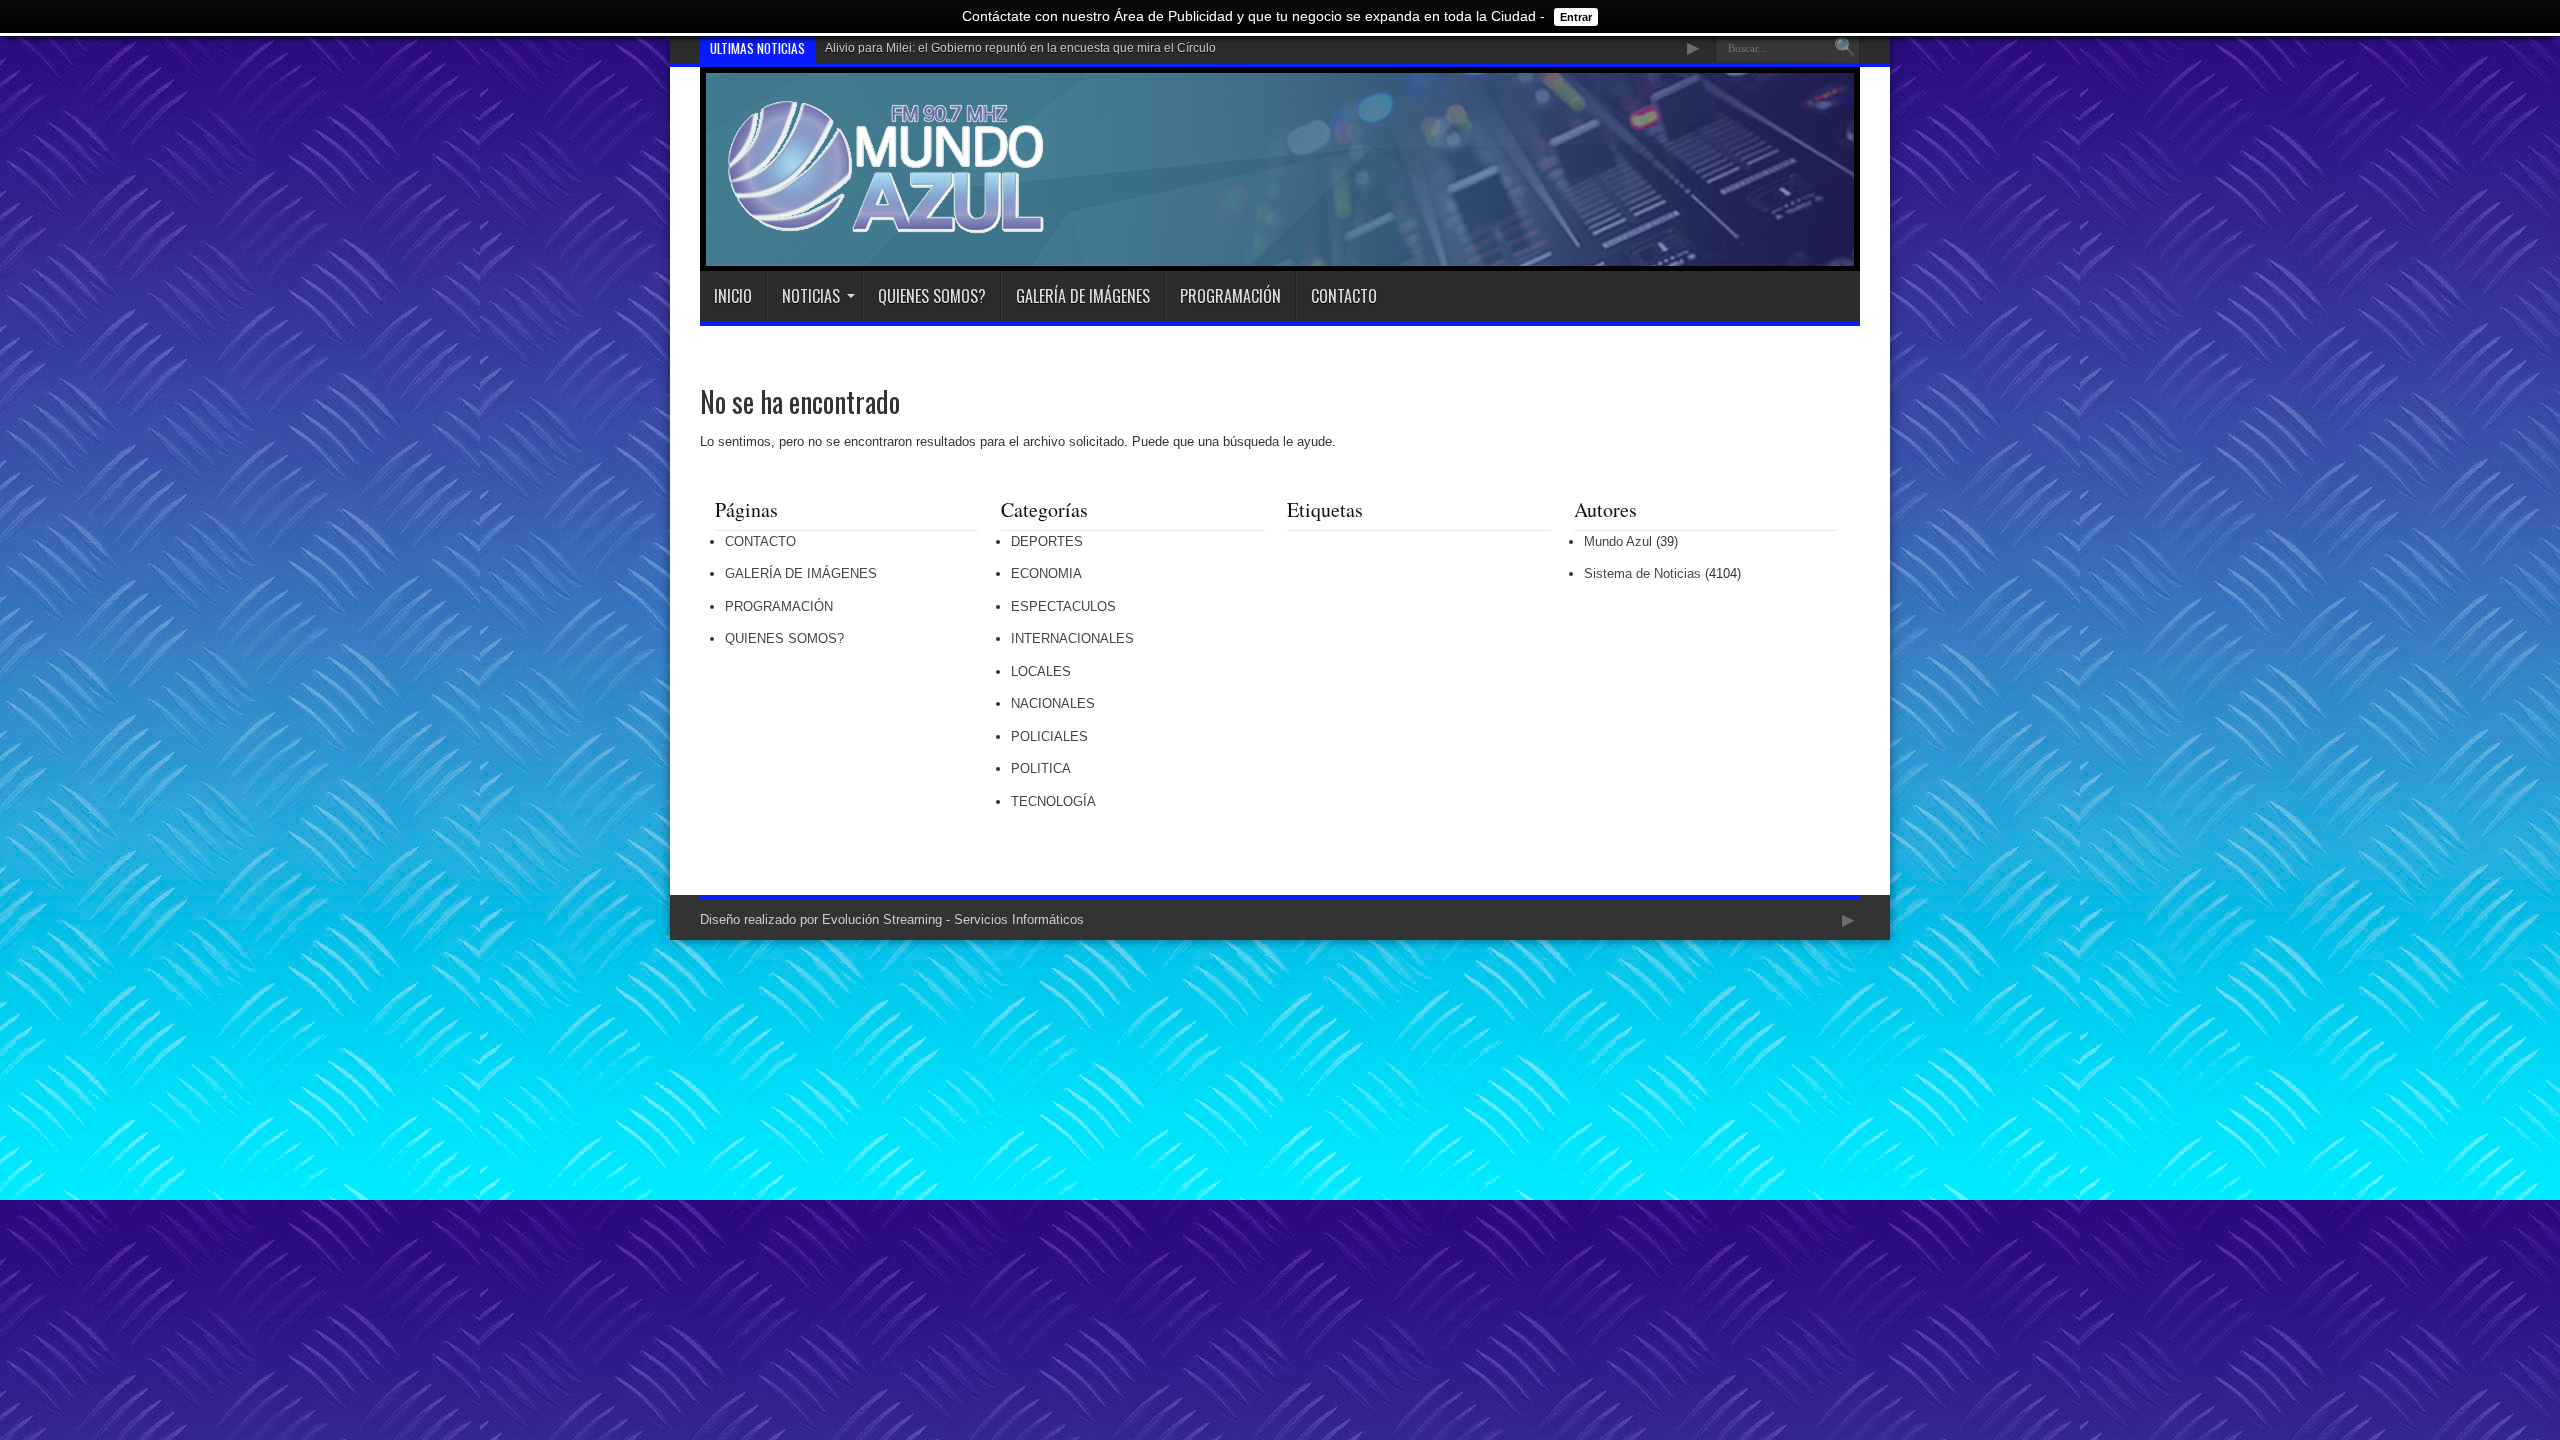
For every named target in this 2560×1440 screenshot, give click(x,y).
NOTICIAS (811, 296)
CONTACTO (1344, 296)
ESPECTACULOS (1063, 606)
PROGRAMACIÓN (1230, 296)
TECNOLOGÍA (1053, 801)
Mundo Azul (1618, 541)
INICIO (733, 296)
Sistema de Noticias (1642, 573)
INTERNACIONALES (1072, 638)
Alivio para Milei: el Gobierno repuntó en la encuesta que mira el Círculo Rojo (1035, 48)
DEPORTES (1047, 541)
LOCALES (1041, 671)
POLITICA (1041, 768)
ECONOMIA (1046, 573)
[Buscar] (1845, 48)
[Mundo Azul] (889, 221)
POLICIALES (1049, 736)
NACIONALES (1053, 703)
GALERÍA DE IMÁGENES (1083, 296)
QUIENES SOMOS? (932, 296)
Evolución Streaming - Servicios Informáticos (953, 919)
